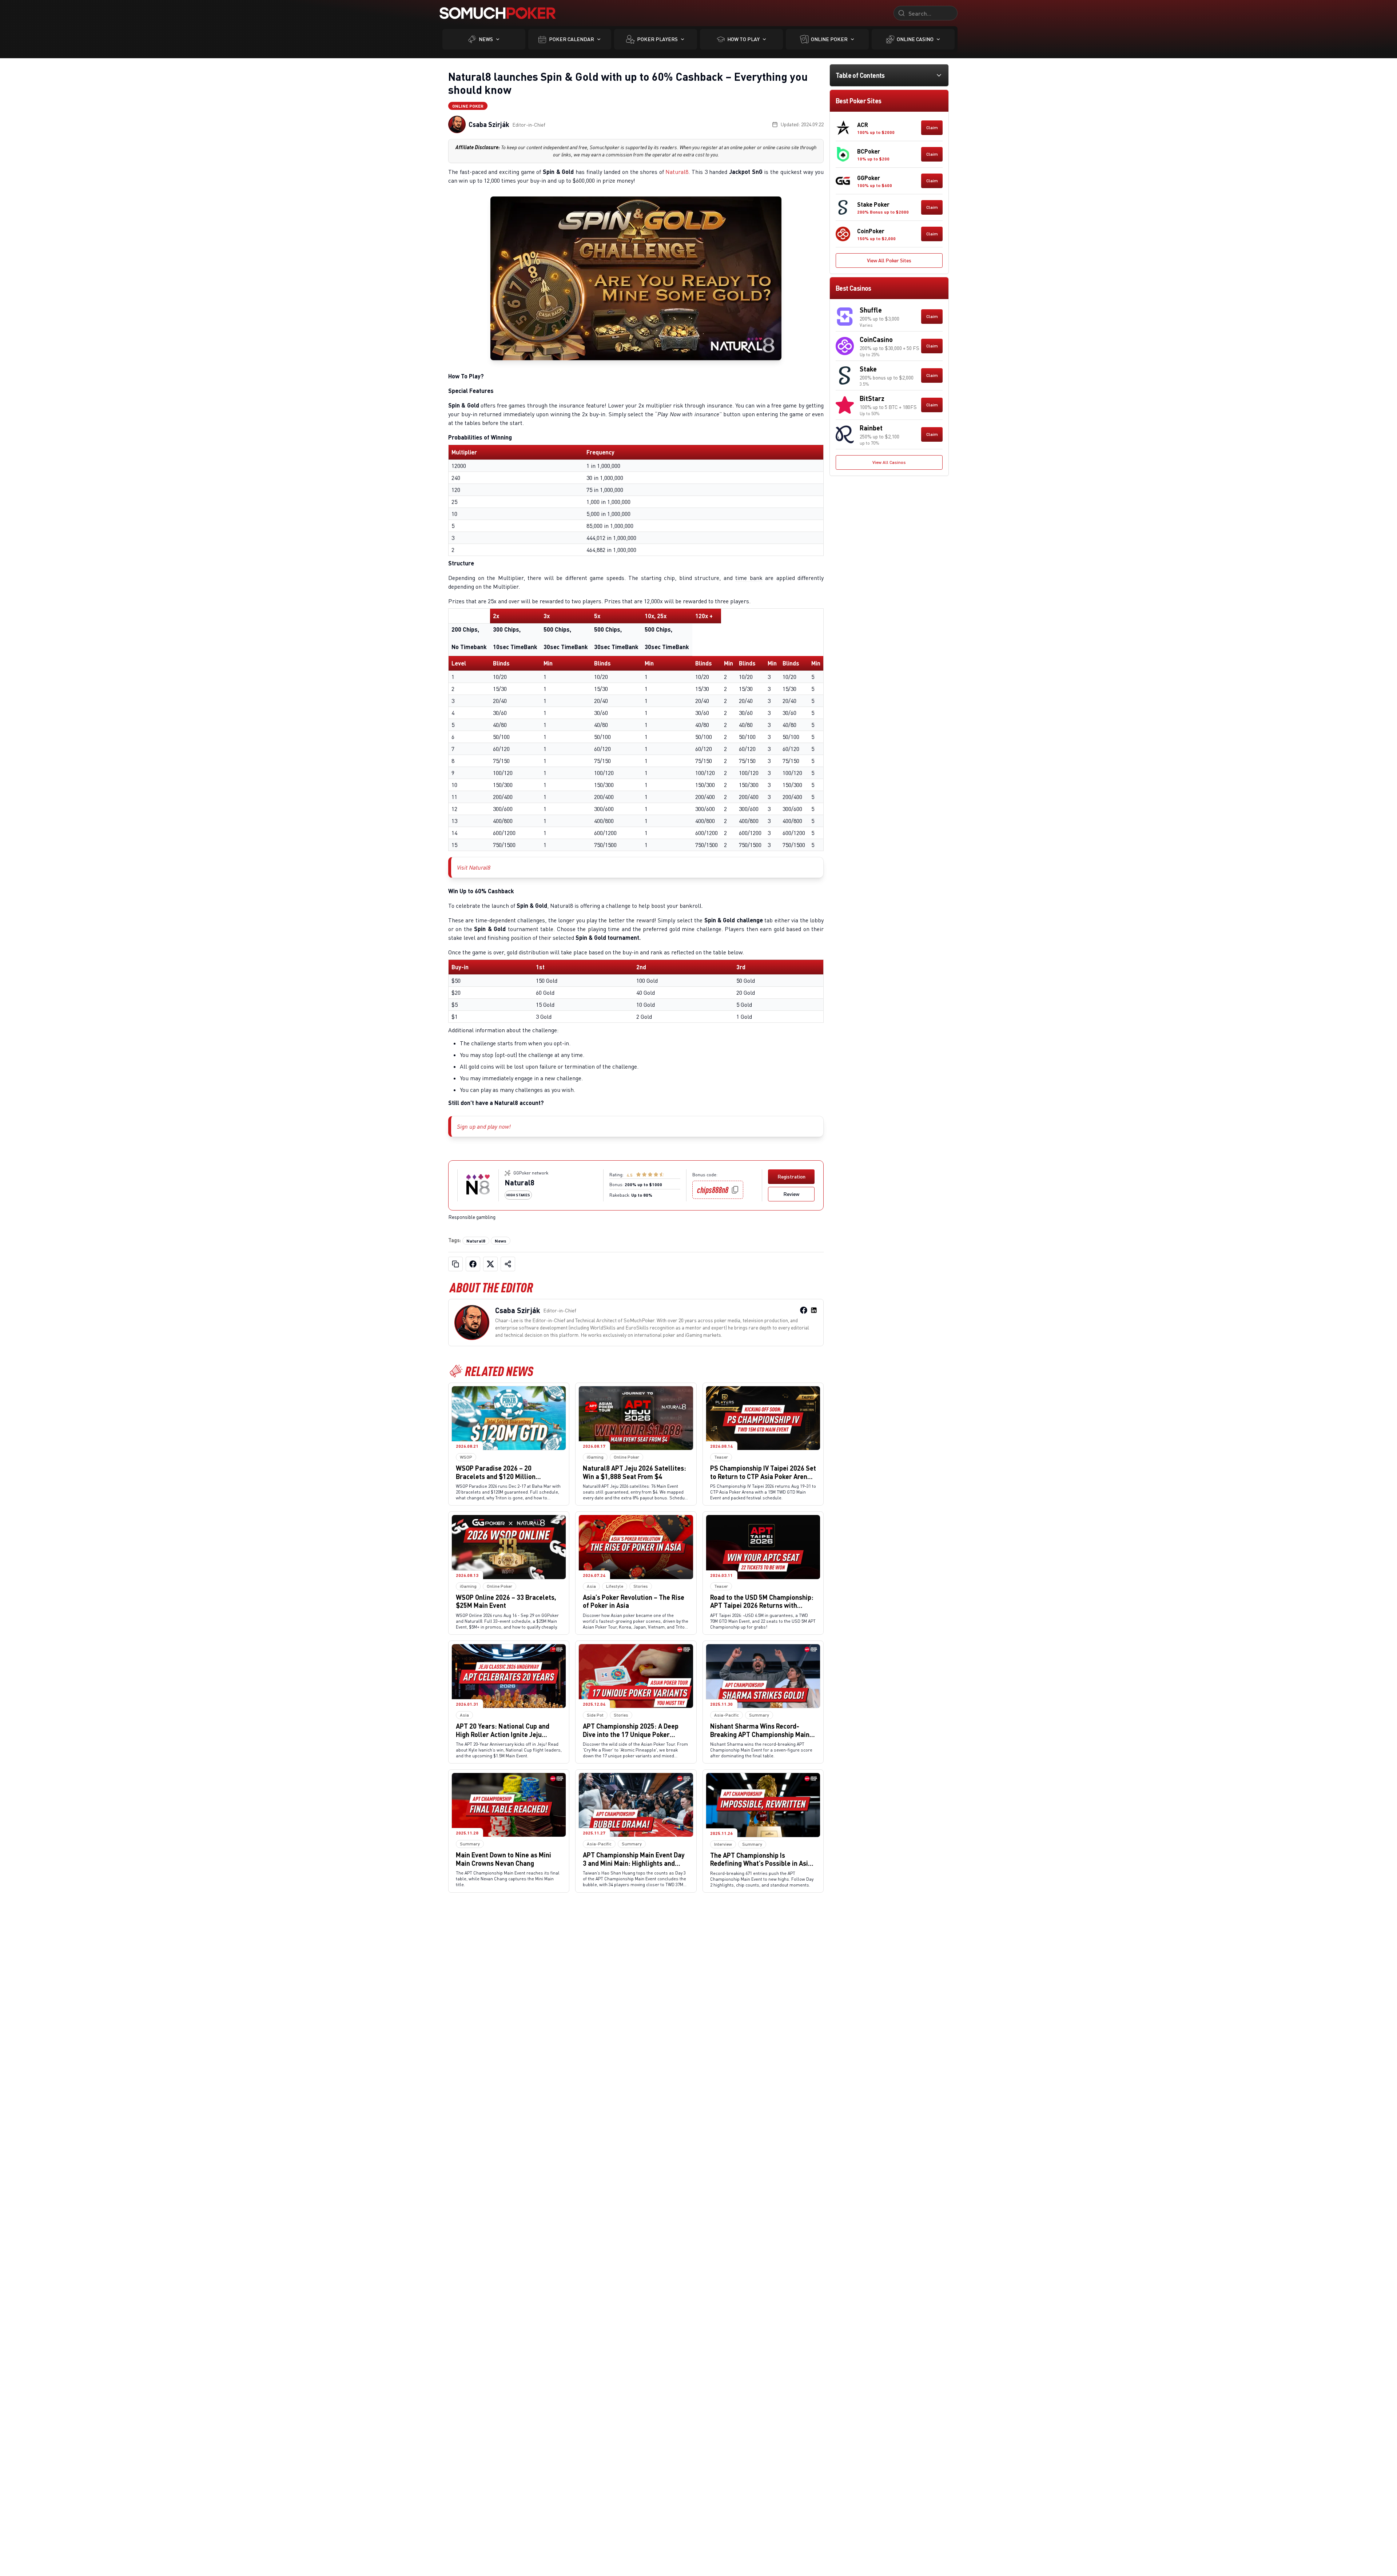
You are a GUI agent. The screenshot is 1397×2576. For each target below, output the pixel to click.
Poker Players (657, 39)
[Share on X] (490, 1264)
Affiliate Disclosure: (478, 147)
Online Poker (829, 39)
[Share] (508, 1264)
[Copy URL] (455, 1264)
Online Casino (915, 39)
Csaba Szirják (489, 124)
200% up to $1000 (643, 1184)
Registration (791, 1176)
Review (791, 1194)
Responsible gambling (472, 1217)
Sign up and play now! (484, 1126)
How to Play (743, 39)
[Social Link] (804, 1310)
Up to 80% (642, 1195)
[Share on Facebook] (473, 1264)
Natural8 (677, 172)
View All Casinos (889, 462)
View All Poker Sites (889, 260)
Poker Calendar (572, 39)
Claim (932, 128)
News (486, 39)
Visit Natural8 (474, 867)
